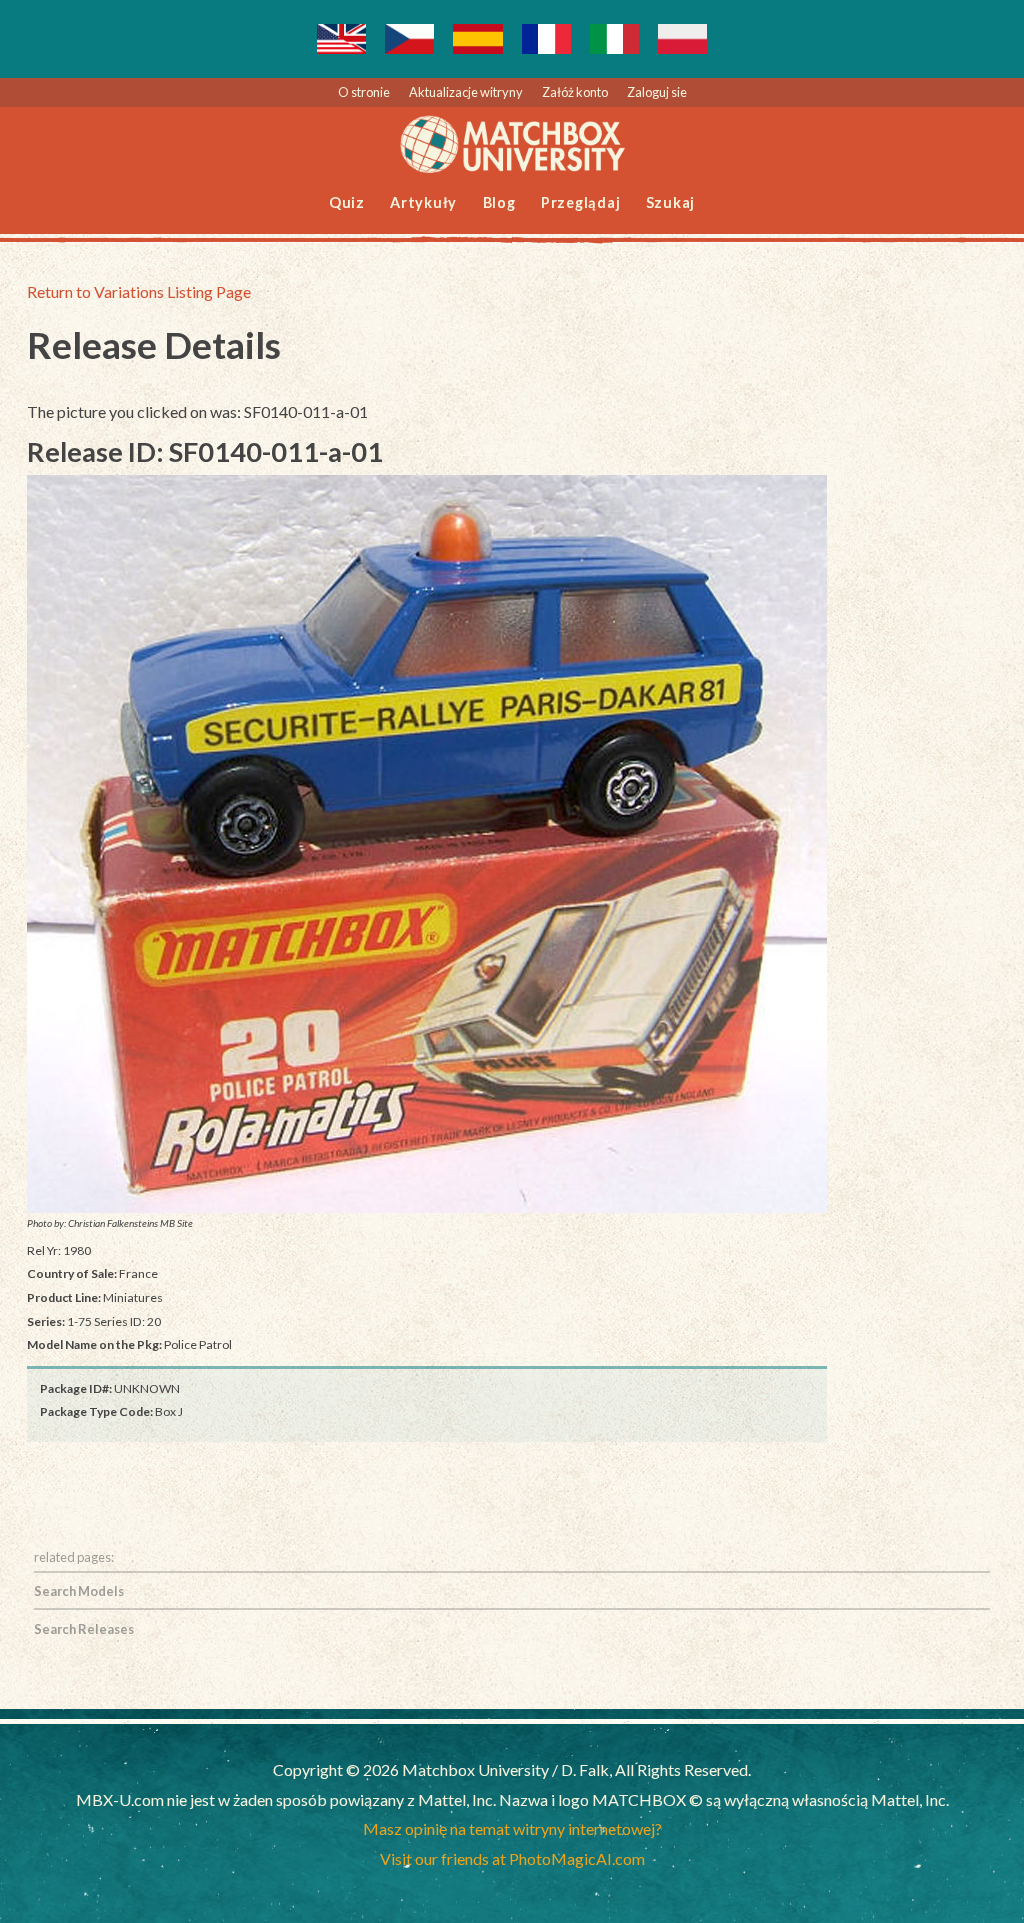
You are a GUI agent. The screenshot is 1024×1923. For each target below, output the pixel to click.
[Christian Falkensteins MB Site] (427, 844)
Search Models (79, 1591)
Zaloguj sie (657, 92)
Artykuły (423, 202)
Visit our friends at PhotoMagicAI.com (512, 1858)
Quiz (347, 202)
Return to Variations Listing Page (139, 291)
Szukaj (671, 202)
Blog (499, 202)
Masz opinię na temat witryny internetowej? (512, 1828)
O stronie (364, 92)
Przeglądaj (581, 202)
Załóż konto (575, 92)
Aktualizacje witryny (466, 92)
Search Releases (84, 1629)
